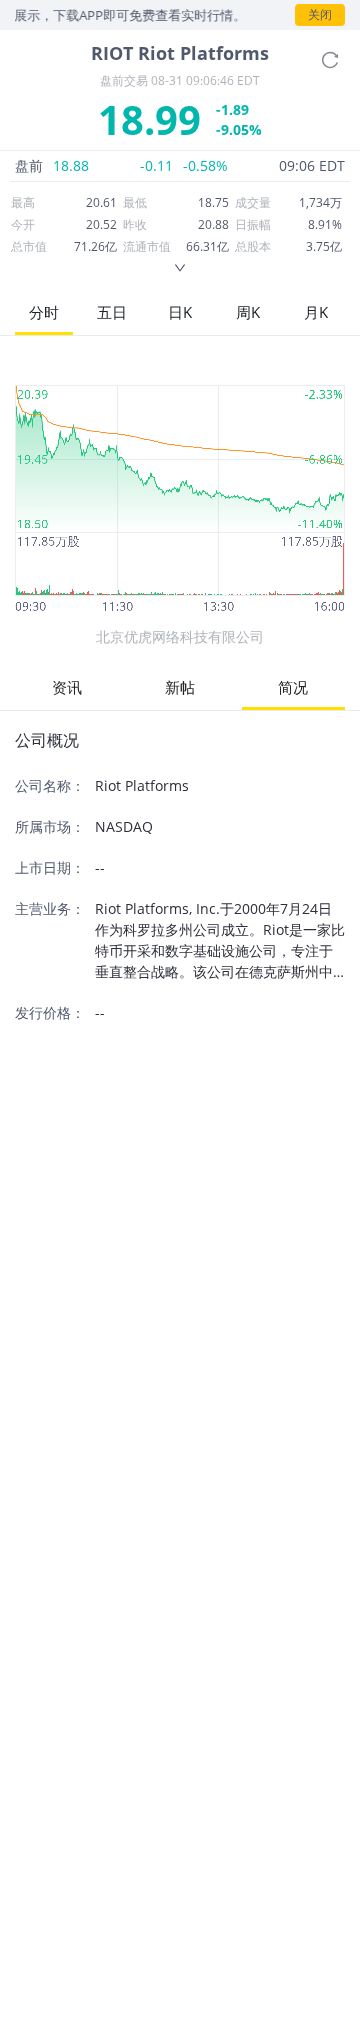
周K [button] (248, 312)
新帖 (180, 687)
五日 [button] (112, 312)
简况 (293, 687)
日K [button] (180, 312)
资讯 (67, 687)
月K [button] (316, 312)
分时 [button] (44, 312)
